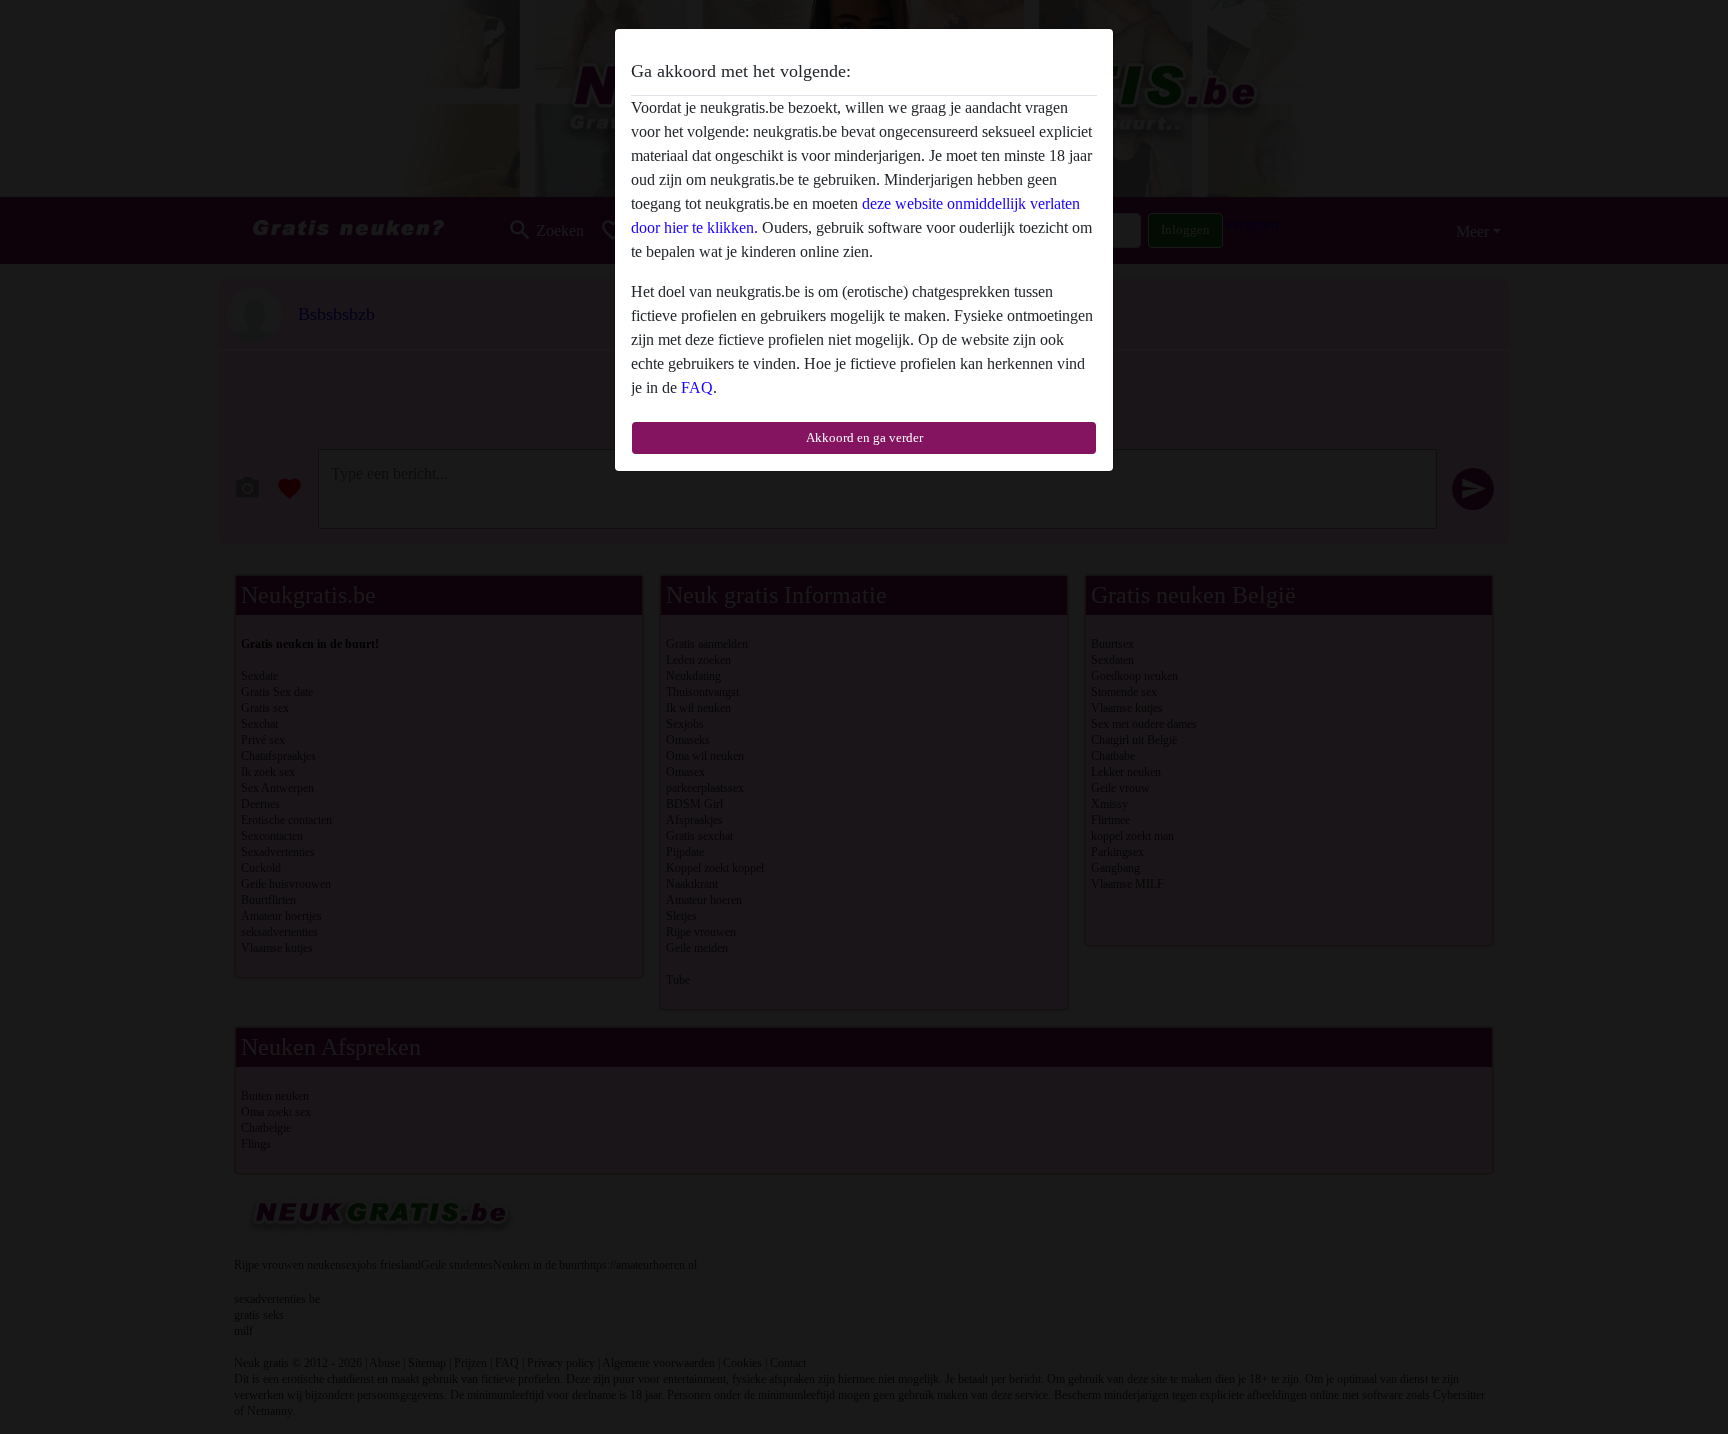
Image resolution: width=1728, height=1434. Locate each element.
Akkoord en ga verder (864, 437)
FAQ (697, 387)
